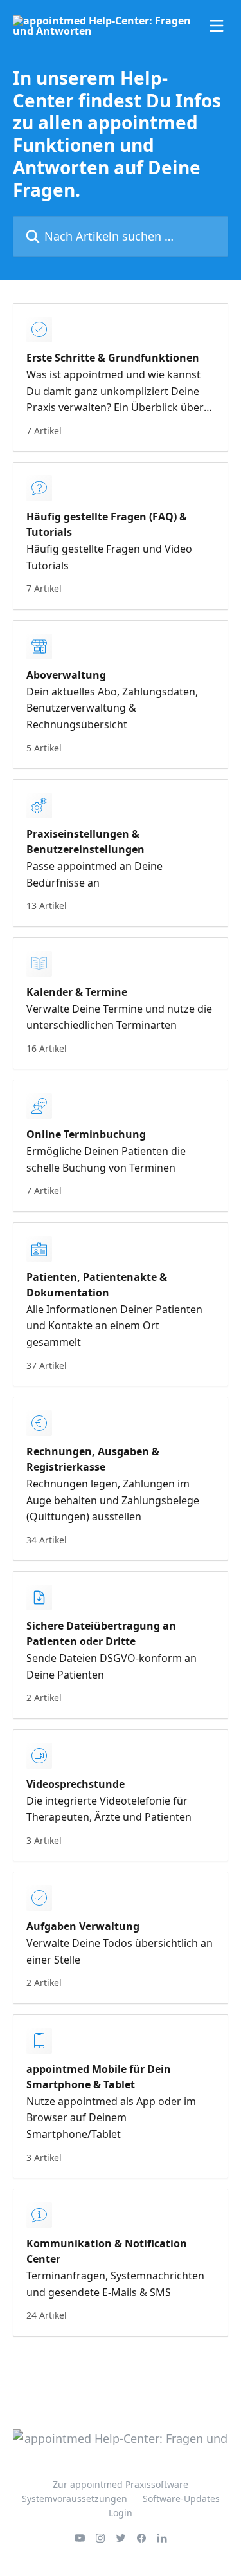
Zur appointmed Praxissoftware (121, 2484)
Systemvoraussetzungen (75, 2498)
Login (121, 2513)
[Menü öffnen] (217, 26)
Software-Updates (181, 2498)
